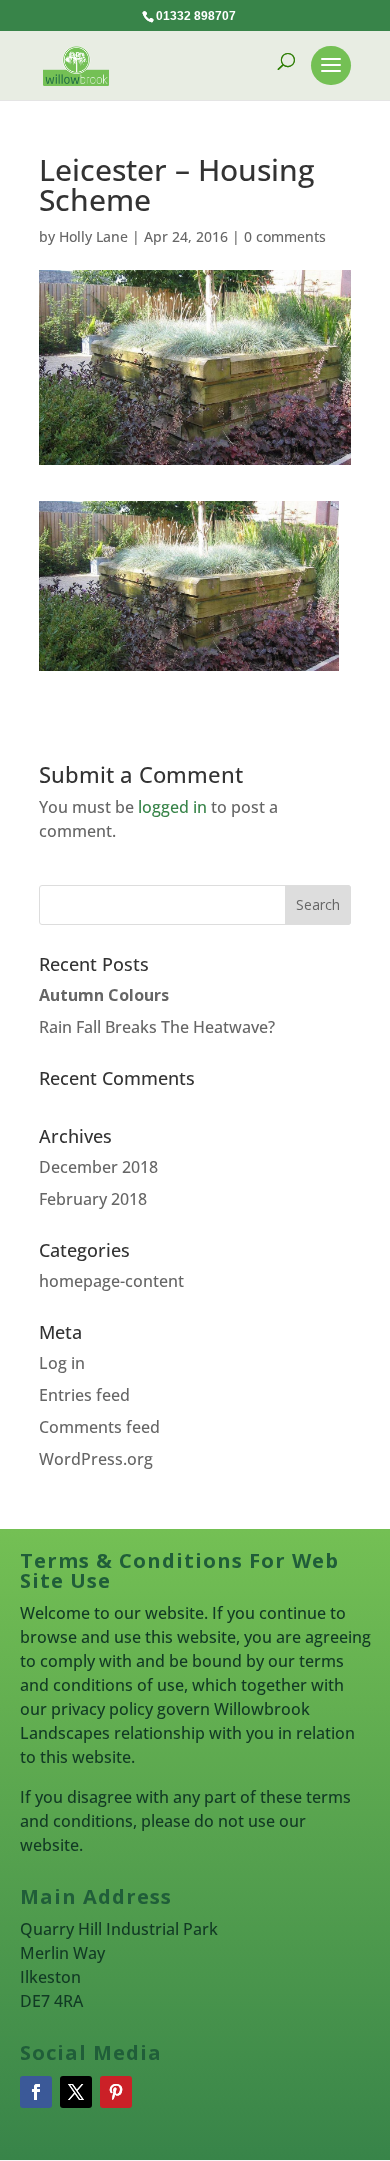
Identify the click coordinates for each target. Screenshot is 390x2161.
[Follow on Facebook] (36, 2092)
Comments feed (99, 1427)
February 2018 (93, 1199)
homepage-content (111, 1281)
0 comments (285, 236)
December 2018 (98, 1167)
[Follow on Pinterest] (116, 2092)
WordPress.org (96, 1459)
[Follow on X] (76, 2092)
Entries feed (84, 1395)
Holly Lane (93, 236)
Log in (62, 1363)
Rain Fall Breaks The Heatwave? (157, 1027)
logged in (172, 807)
